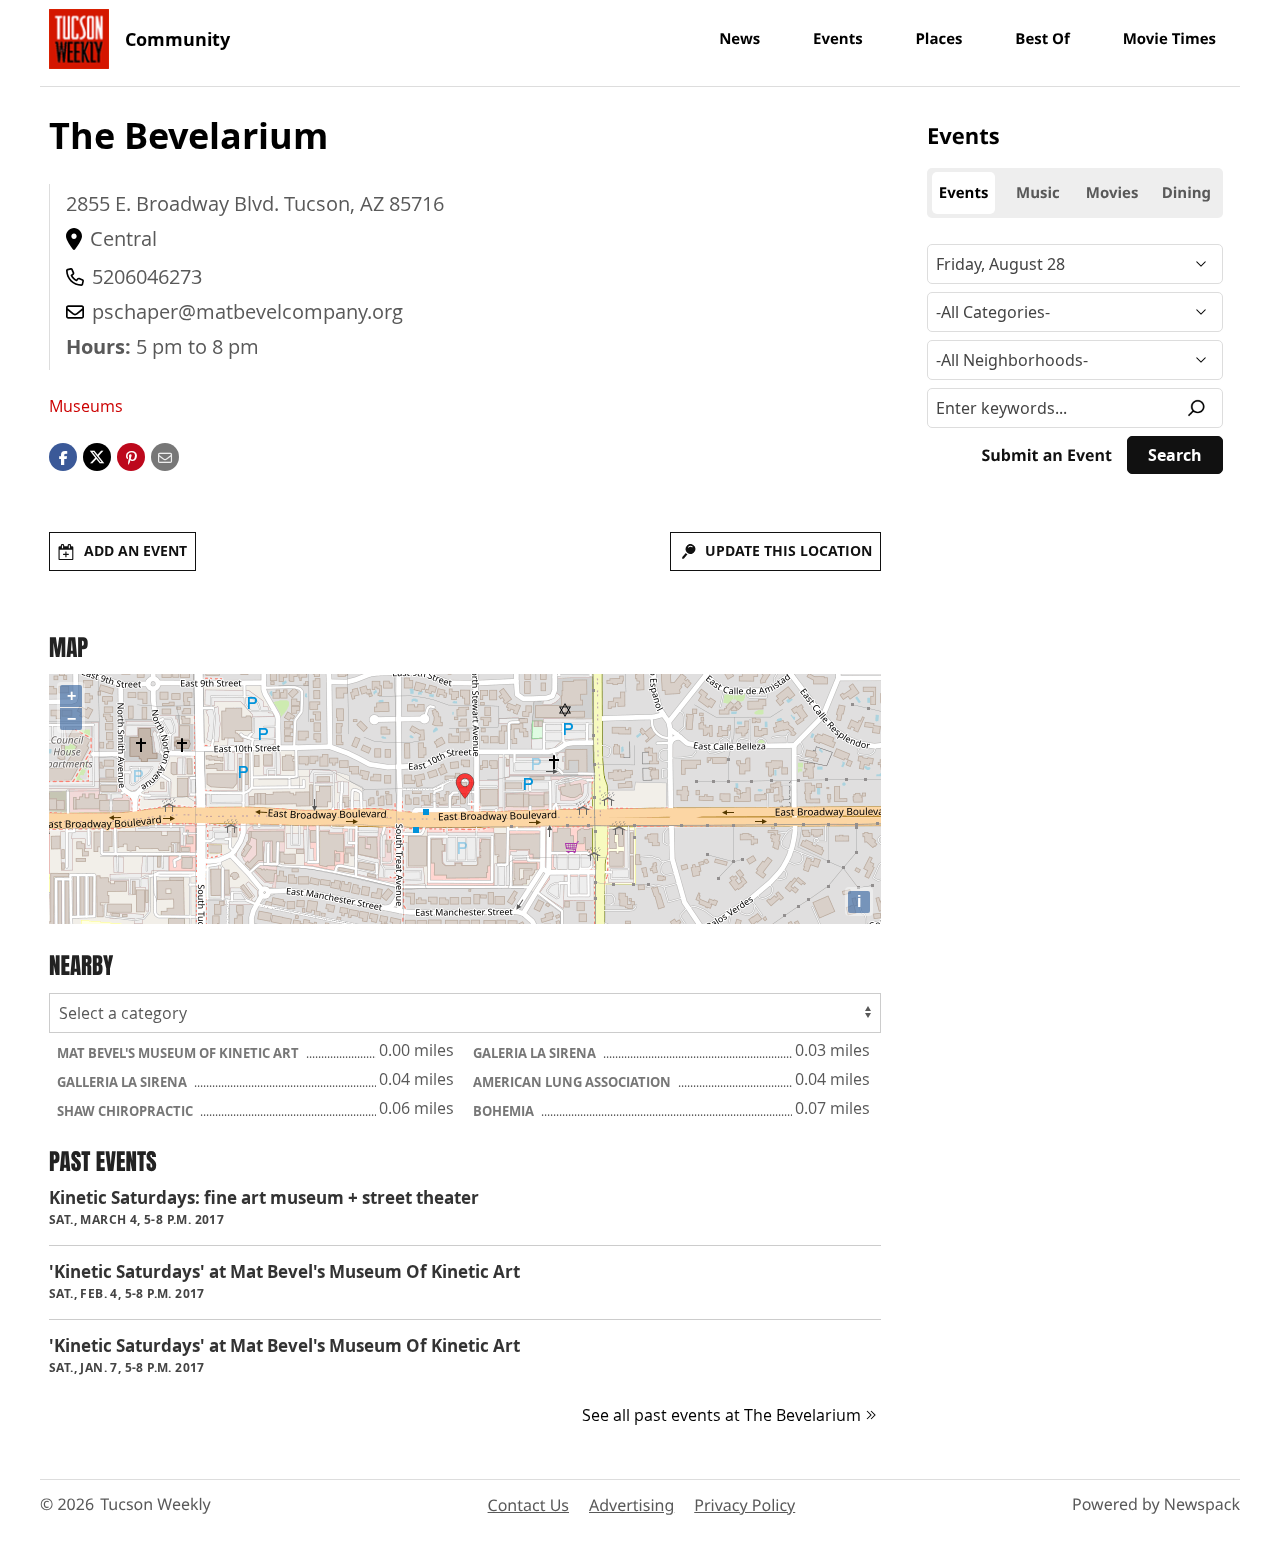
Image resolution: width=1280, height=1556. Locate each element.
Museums (86, 406)
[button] (131, 456)
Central (123, 238)
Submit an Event (1047, 455)
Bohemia (505, 1111)
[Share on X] (97, 456)
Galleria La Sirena (123, 1082)
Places (938, 39)
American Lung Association (573, 1082)
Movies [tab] (1112, 193)
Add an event (135, 550)
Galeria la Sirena (536, 1053)
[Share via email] (165, 456)
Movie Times (1169, 39)
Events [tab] (964, 193)
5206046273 (147, 276)
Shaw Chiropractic (126, 1111)
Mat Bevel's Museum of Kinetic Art (179, 1053)
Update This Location (788, 550)
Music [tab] (1038, 193)
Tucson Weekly (155, 1504)
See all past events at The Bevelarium (721, 1415)
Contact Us (528, 1505)
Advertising (631, 1505)
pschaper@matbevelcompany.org (247, 311)
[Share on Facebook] (63, 456)
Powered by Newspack (1156, 1504)
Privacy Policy (744, 1505)
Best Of (1042, 39)
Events (838, 39)
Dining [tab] (1186, 193)
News (739, 39)
